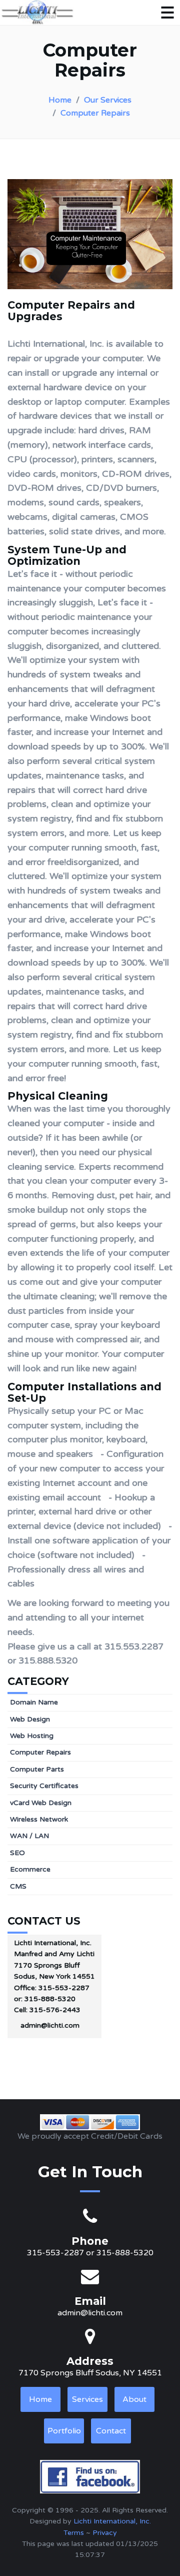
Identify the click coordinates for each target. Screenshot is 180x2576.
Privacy (105, 2533)
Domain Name (34, 1702)
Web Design (30, 1719)
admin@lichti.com (50, 2025)
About (134, 2399)
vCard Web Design (41, 1803)
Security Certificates (44, 1786)
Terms (74, 2533)
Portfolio (64, 2431)
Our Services (108, 100)
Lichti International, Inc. (112, 2521)
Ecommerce (30, 1869)
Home (60, 100)
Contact (111, 2431)
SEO (17, 1853)
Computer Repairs (95, 113)
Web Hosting (32, 1736)
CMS (18, 1886)
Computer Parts (37, 1769)
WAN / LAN (29, 1836)
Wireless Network (39, 1819)
